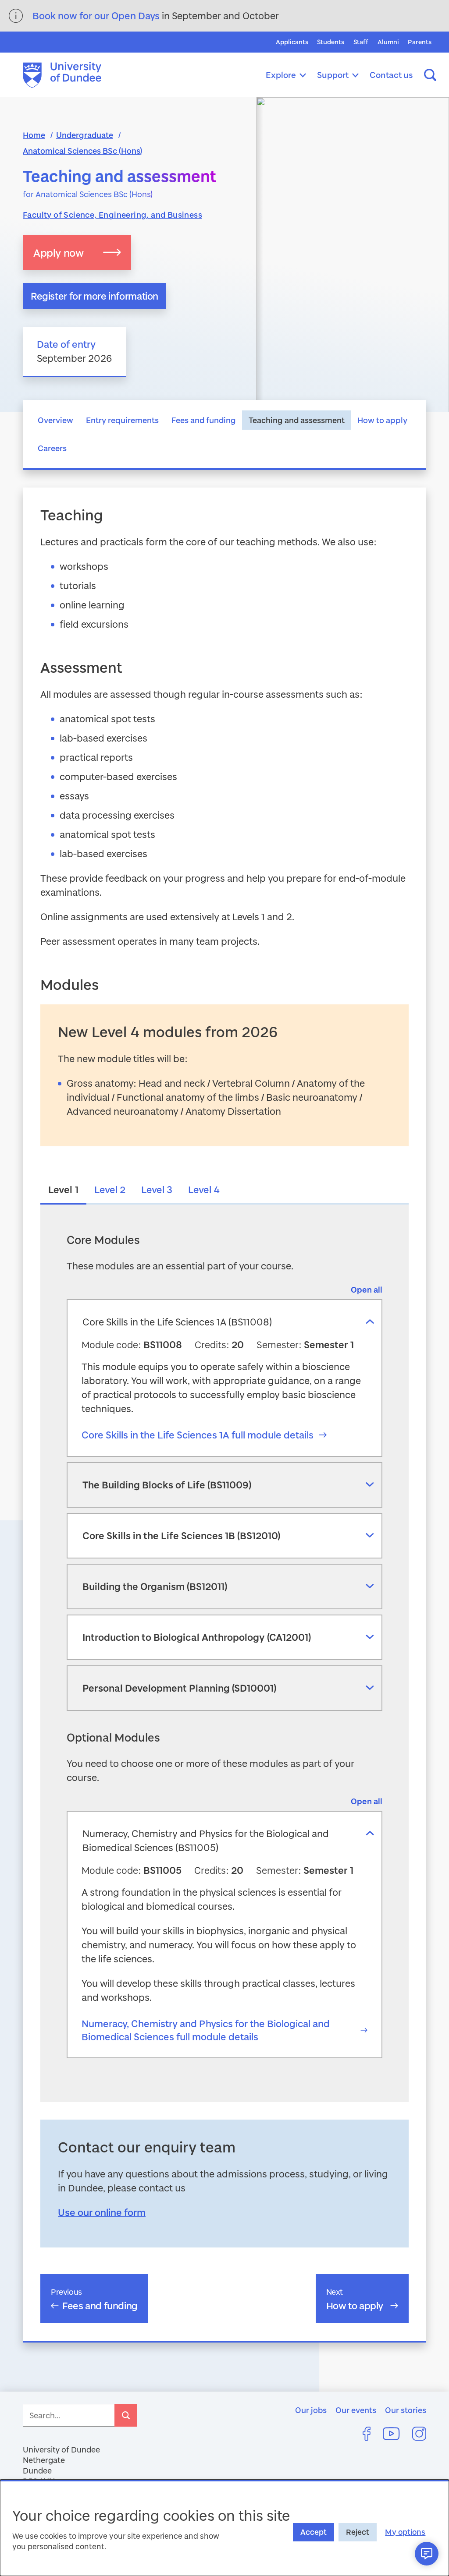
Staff (361, 42)
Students (331, 42)
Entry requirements (122, 420)
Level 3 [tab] (157, 1189)
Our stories (406, 2410)
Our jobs (311, 2410)
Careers (52, 448)
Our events (356, 2410)
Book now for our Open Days (96, 16)
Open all (367, 1290)
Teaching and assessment (297, 420)
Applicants (292, 42)
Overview (55, 420)
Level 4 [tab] (204, 1189)
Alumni (388, 42)
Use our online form (102, 2212)
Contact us (391, 75)
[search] (126, 2415)
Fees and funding (204, 420)
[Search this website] (430, 75)
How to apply (382, 420)
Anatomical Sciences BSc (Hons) (82, 151)
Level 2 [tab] (110, 1189)
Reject (358, 2532)
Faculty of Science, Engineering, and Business (112, 215)
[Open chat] (427, 2554)
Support (333, 75)
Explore (281, 75)
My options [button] (405, 2532)
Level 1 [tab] (63, 1189)
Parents (420, 42)
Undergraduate (85, 135)
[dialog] (224, 2528)
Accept (314, 2532)
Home (34, 135)
